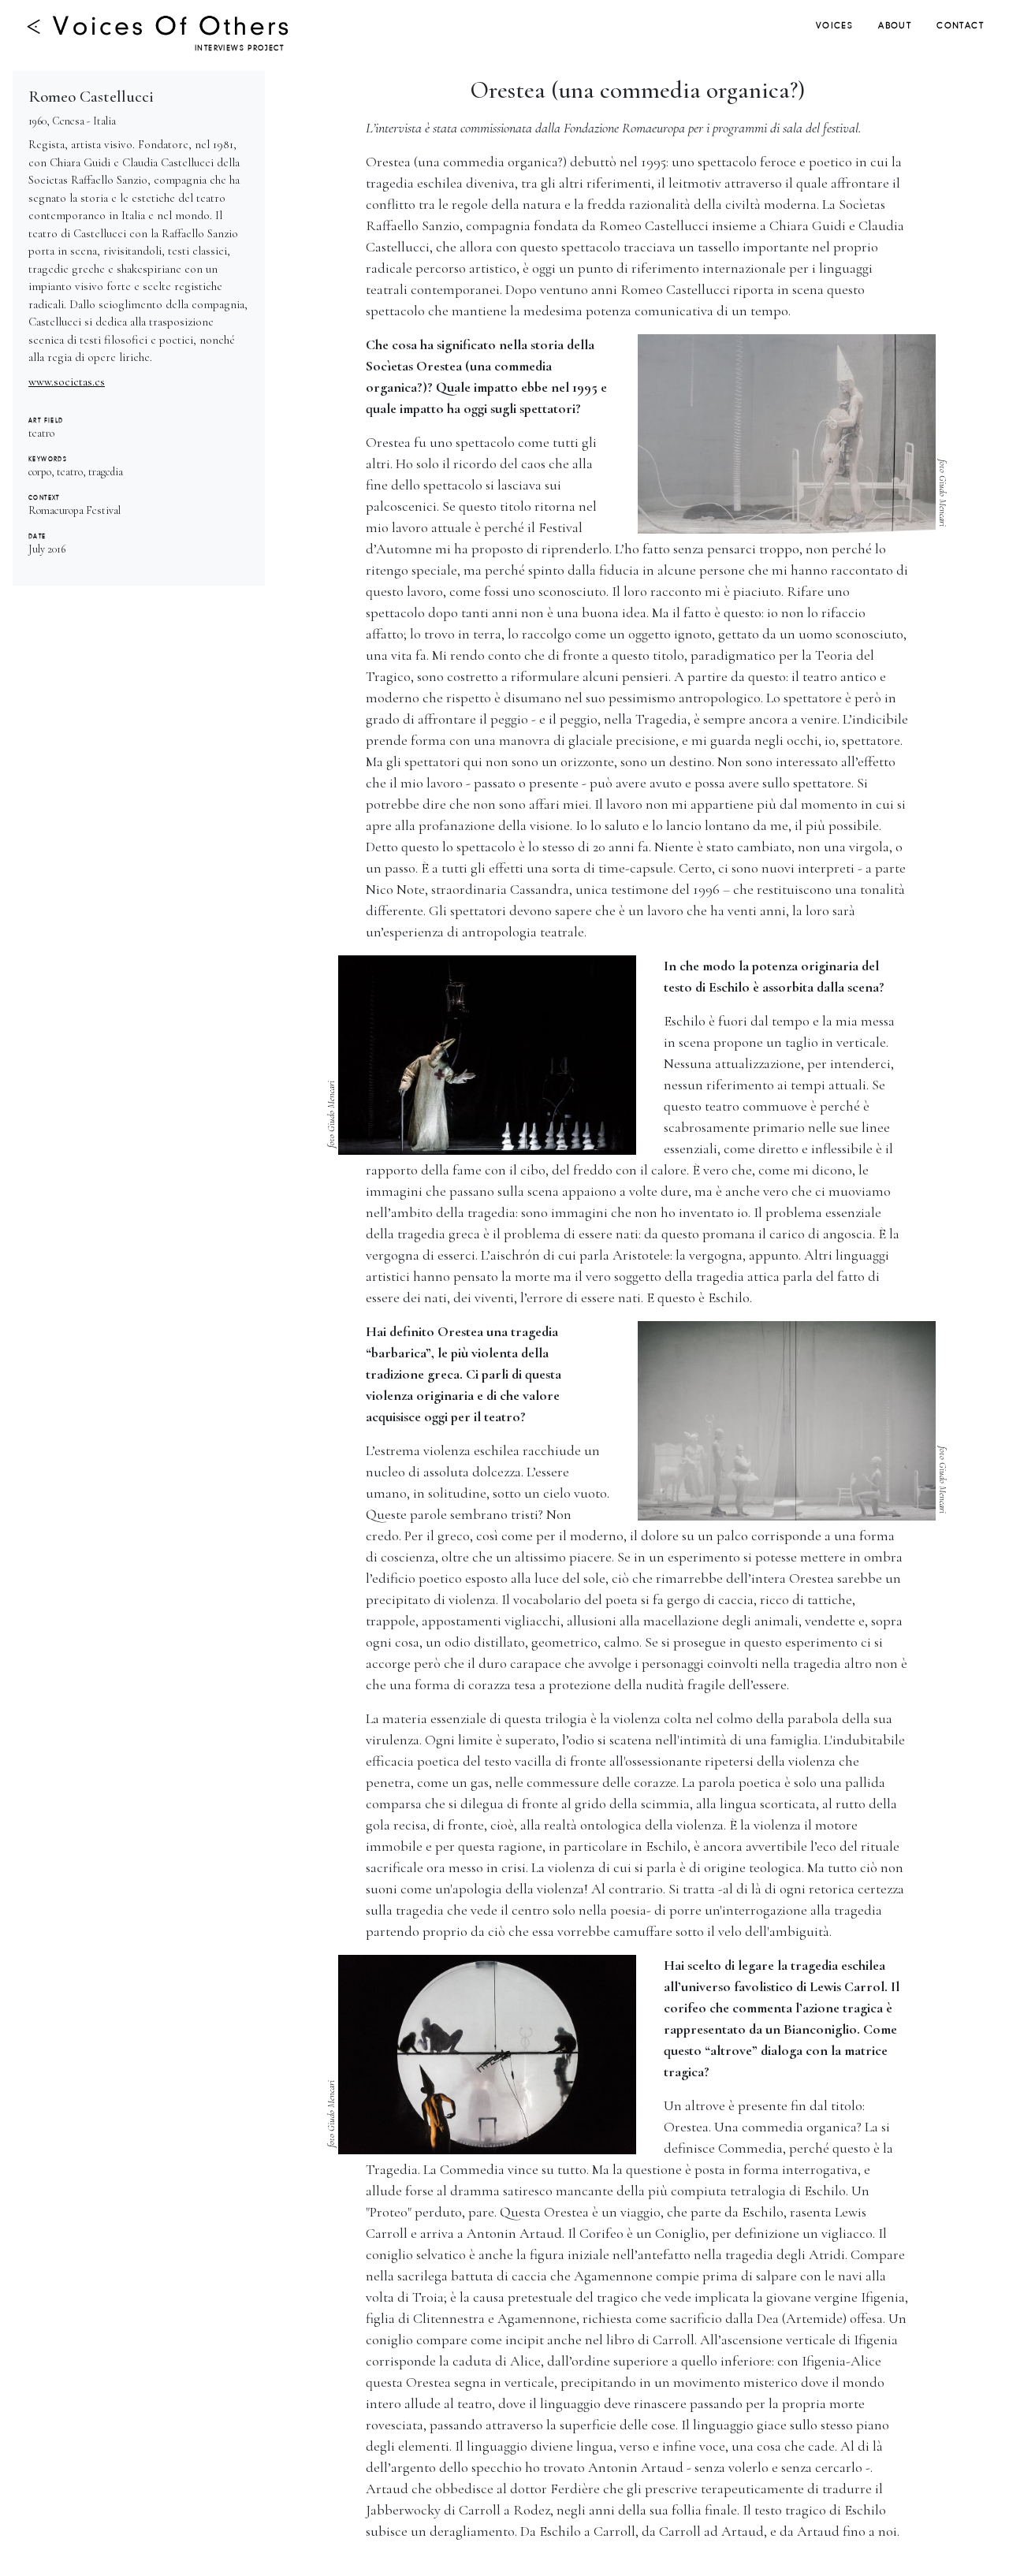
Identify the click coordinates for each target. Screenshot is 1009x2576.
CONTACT (960, 26)
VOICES (834, 26)
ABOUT (895, 26)
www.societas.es (67, 382)
